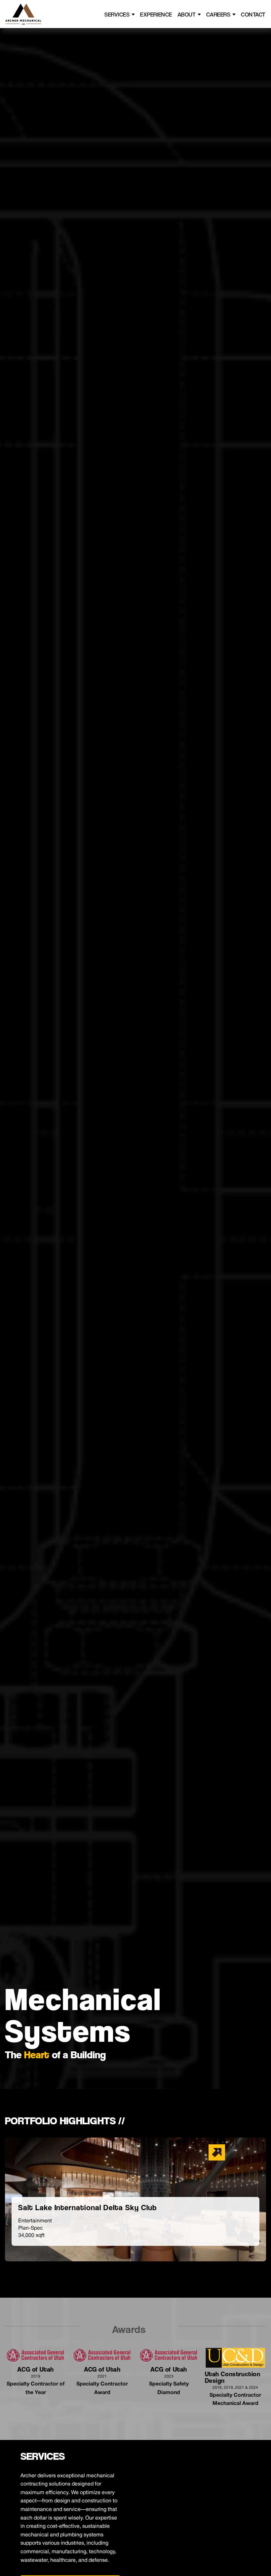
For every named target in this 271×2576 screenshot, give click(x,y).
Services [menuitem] (117, 14)
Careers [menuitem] (218, 14)
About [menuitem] (187, 14)
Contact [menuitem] (253, 14)
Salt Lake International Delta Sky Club (88, 2208)
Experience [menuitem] (156, 14)
